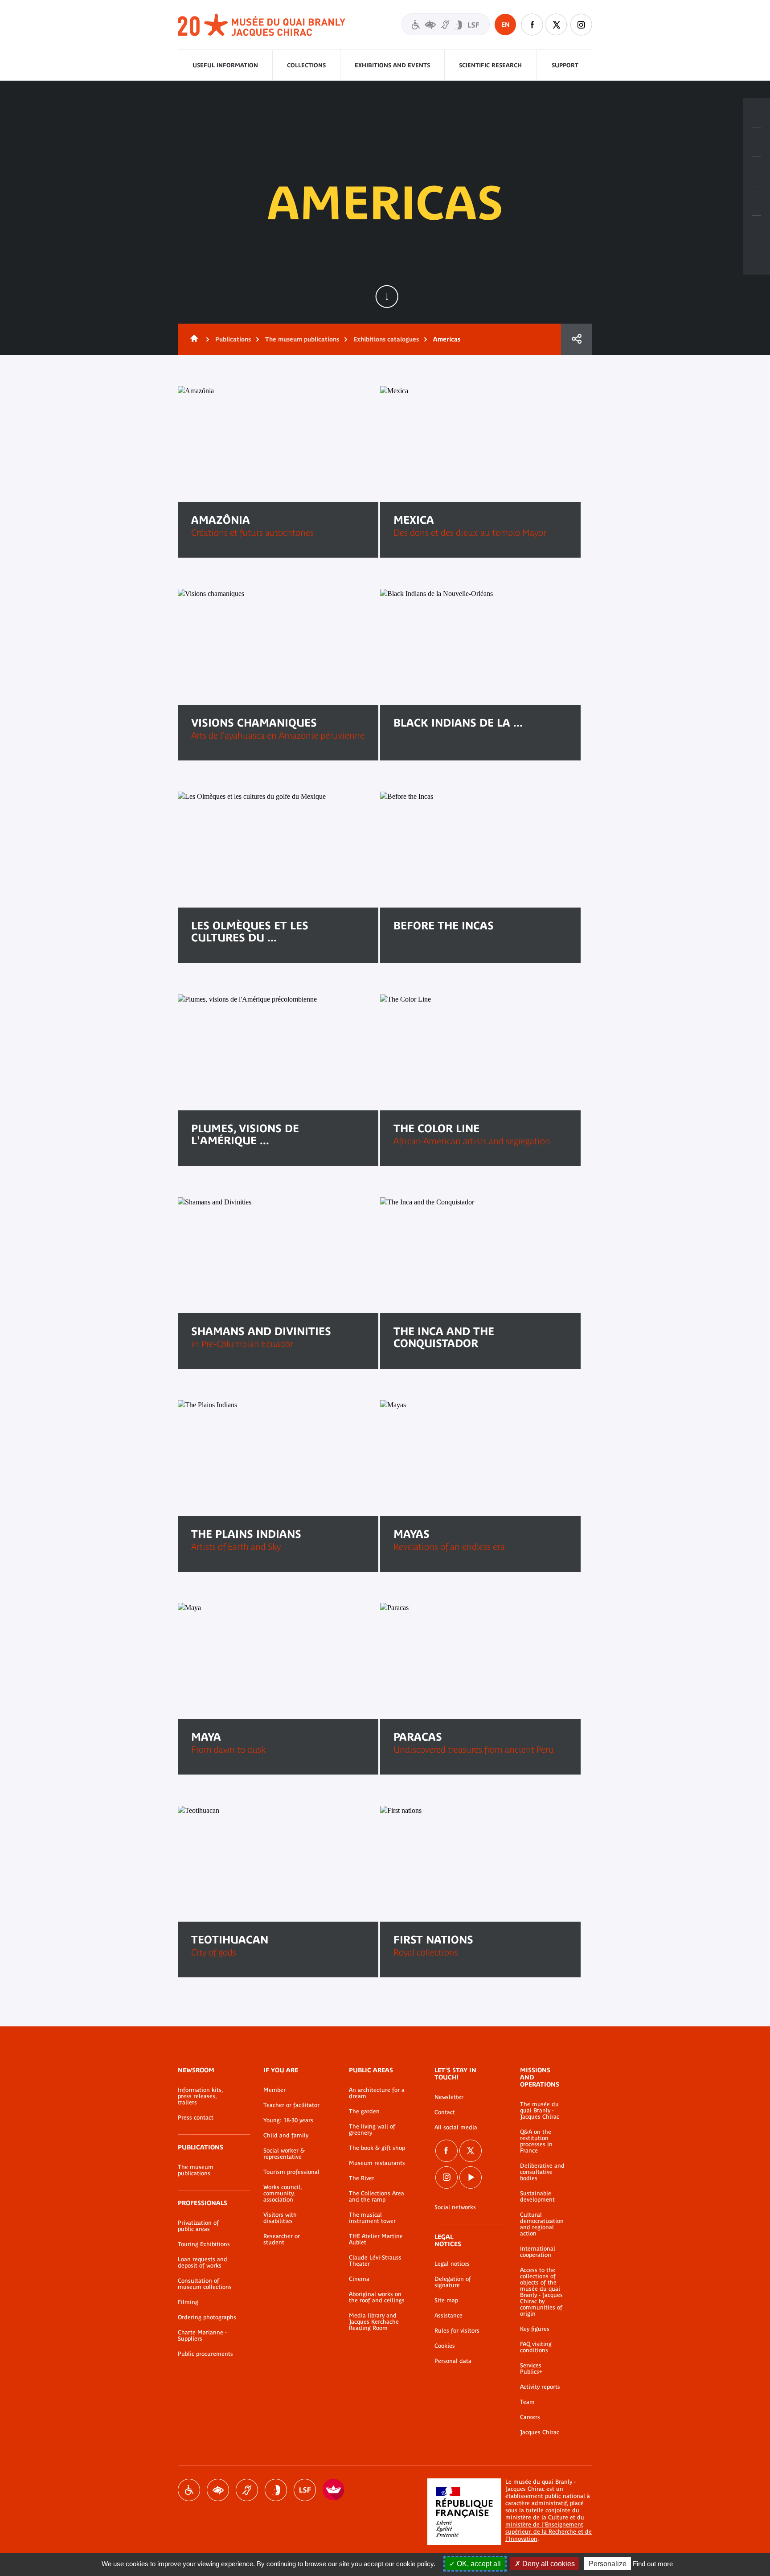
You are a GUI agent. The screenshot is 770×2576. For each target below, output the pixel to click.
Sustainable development (537, 2197)
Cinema (359, 2279)
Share (577, 339)
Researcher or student (282, 2239)
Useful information (225, 65)
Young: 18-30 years (288, 2120)
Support (565, 65)
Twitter (557, 25)
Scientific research (490, 65)
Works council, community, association (283, 2194)
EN (506, 25)
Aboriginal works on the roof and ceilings (377, 2297)
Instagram (581, 25)
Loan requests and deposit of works (203, 2263)
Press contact (196, 2118)
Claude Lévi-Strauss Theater (375, 2261)
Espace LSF (305, 2490)
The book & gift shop (377, 2148)
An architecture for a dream (377, 2093)
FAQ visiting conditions (536, 2347)
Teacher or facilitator (291, 2105)
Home (192, 339)
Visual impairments (218, 2490)
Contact (445, 2112)
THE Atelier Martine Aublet (376, 2239)
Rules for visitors (457, 2331)
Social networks (455, 2207)
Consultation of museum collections (205, 2284)
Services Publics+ (531, 2369)
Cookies (445, 2346)
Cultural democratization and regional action (542, 2224)
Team (527, 2402)
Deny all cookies (548, 2564)
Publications (233, 339)
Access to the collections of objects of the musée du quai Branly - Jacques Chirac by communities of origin (541, 2292)
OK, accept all (478, 2564)
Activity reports (540, 2387)
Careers (530, 2417)
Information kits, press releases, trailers (200, 2096)
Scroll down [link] (387, 296)
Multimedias (757, 201)
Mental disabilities (276, 2490)
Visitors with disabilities (446, 24)
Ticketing (757, 113)
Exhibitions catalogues (386, 339)
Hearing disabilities (247, 2490)
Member (274, 2090)
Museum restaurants (377, 2163)
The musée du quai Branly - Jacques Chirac (540, 2111)
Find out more (653, 2564)
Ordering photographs (207, 2317)
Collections (306, 65)
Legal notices (452, 2264)
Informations (757, 142)
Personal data (453, 2361)
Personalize (608, 2564)
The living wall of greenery (372, 2130)
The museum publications (302, 339)
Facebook (532, 25)
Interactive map (757, 230)
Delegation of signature (453, 2282)
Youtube (471, 2177)
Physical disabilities (189, 2490)
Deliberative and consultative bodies (542, 2172)
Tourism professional (291, 2172)
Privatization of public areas (198, 2226)
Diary (757, 172)
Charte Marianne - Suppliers (202, 2336)
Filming (188, 2302)
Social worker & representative (284, 2154)
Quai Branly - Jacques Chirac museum (262, 25)
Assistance (448, 2316)
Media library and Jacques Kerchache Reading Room (374, 2322)
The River (362, 2178)
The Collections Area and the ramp (377, 2197)
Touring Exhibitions (204, 2244)
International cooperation (538, 2252)
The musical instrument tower (372, 2218)
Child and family (286, 2136)
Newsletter (449, 2097)
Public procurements (205, 2354)
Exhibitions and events (392, 65)
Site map (446, 2301)
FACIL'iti (334, 2490)
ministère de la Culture (537, 2517)
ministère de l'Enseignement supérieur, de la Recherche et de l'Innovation (549, 2532)
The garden (364, 2112)
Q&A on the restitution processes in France (536, 2141)
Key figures (535, 2329)
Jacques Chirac (540, 2432)
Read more (423, 751)
